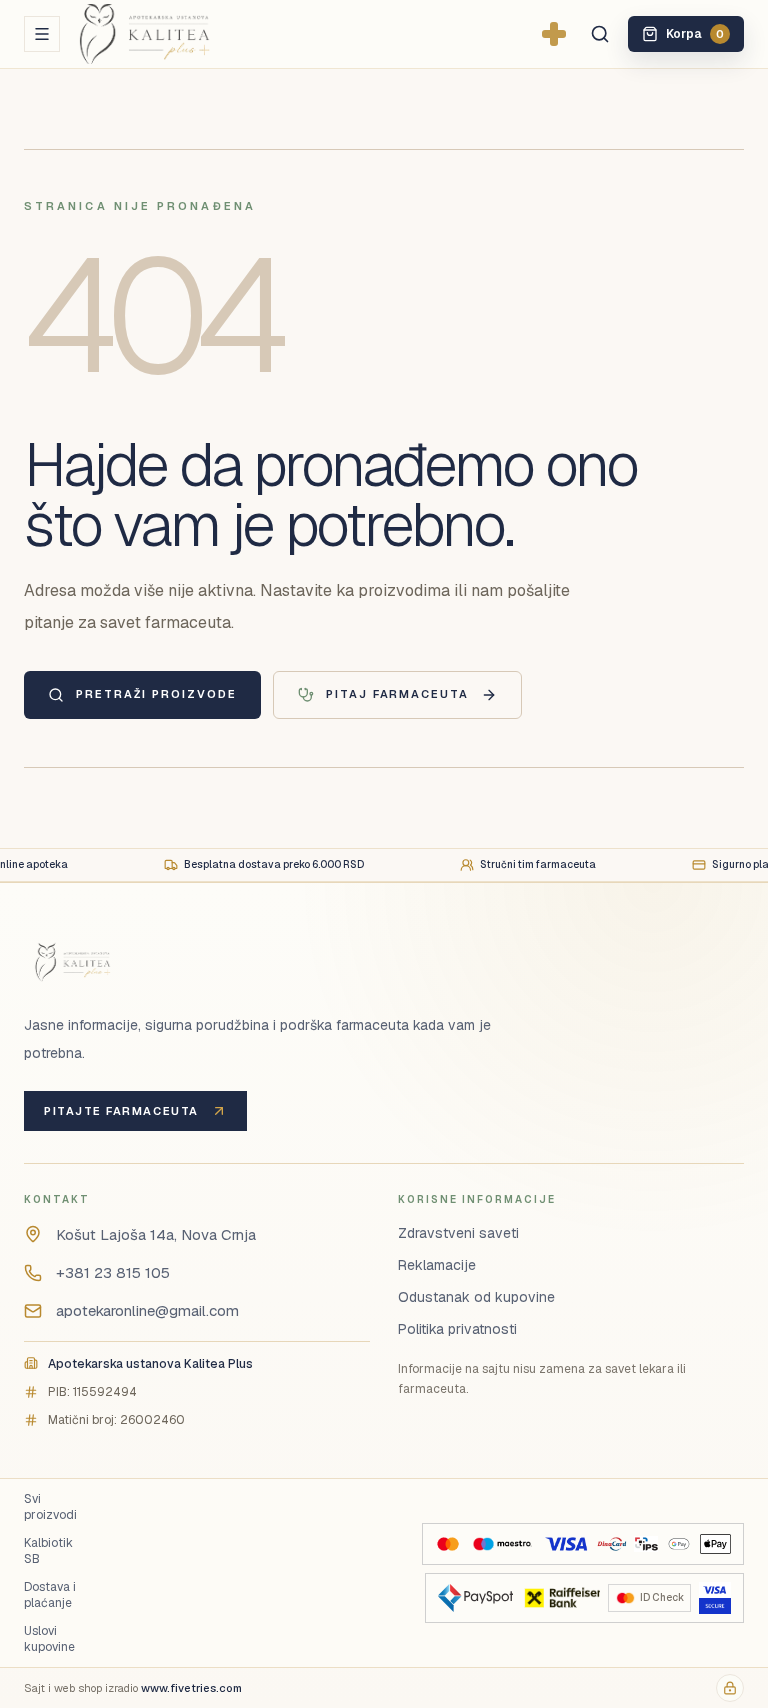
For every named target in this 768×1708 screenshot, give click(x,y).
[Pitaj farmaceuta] (554, 34)
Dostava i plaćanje (50, 1595)
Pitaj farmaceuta (398, 694)
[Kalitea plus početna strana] (177, 34)
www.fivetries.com (191, 1688)
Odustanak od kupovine (476, 1297)
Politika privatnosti (457, 1329)
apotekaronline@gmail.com (147, 1310)
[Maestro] (502, 1544)
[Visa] (566, 1544)
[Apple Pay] (715, 1544)
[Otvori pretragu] (600, 34)
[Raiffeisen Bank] (560, 1598)
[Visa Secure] (715, 1598)
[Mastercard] (448, 1544)
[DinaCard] (611, 1544)
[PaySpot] (475, 1598)
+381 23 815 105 (113, 1272)
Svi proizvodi (50, 1507)
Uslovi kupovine (49, 1639)
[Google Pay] (678, 1544)
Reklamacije (437, 1265)
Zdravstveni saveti (458, 1233)
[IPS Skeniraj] (646, 1544)
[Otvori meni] (42, 34)
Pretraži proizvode (156, 694)
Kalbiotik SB (48, 1551)
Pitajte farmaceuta (121, 1111)
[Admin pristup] (730, 1688)
